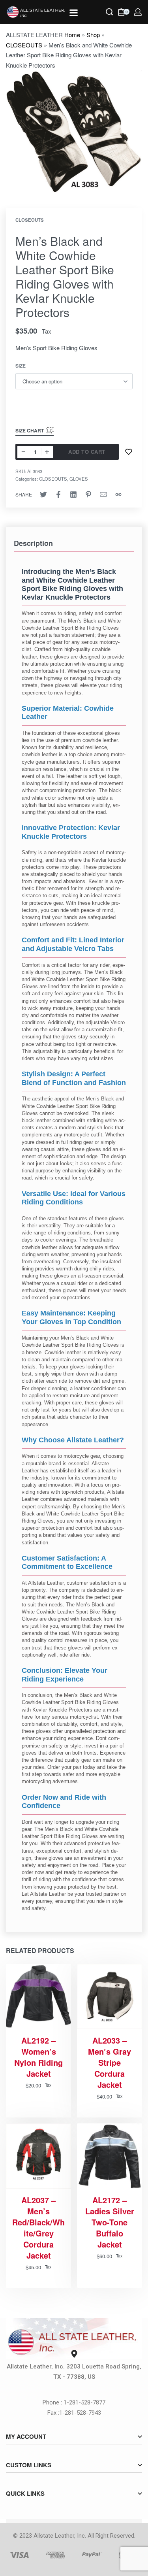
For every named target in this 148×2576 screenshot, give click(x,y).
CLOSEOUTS (24, 45)
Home (72, 35)
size (21, 366)
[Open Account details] (138, 12)
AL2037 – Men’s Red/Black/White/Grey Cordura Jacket (38, 2228)
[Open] (74, 13)
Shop (93, 35)
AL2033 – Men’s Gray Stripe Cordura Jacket (110, 2063)
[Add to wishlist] (129, 452)
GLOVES (79, 479)
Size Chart (30, 430)
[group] (110, 2156)
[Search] (109, 12)
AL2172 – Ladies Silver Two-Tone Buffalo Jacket (110, 2222)
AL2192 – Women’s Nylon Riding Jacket (38, 2057)
